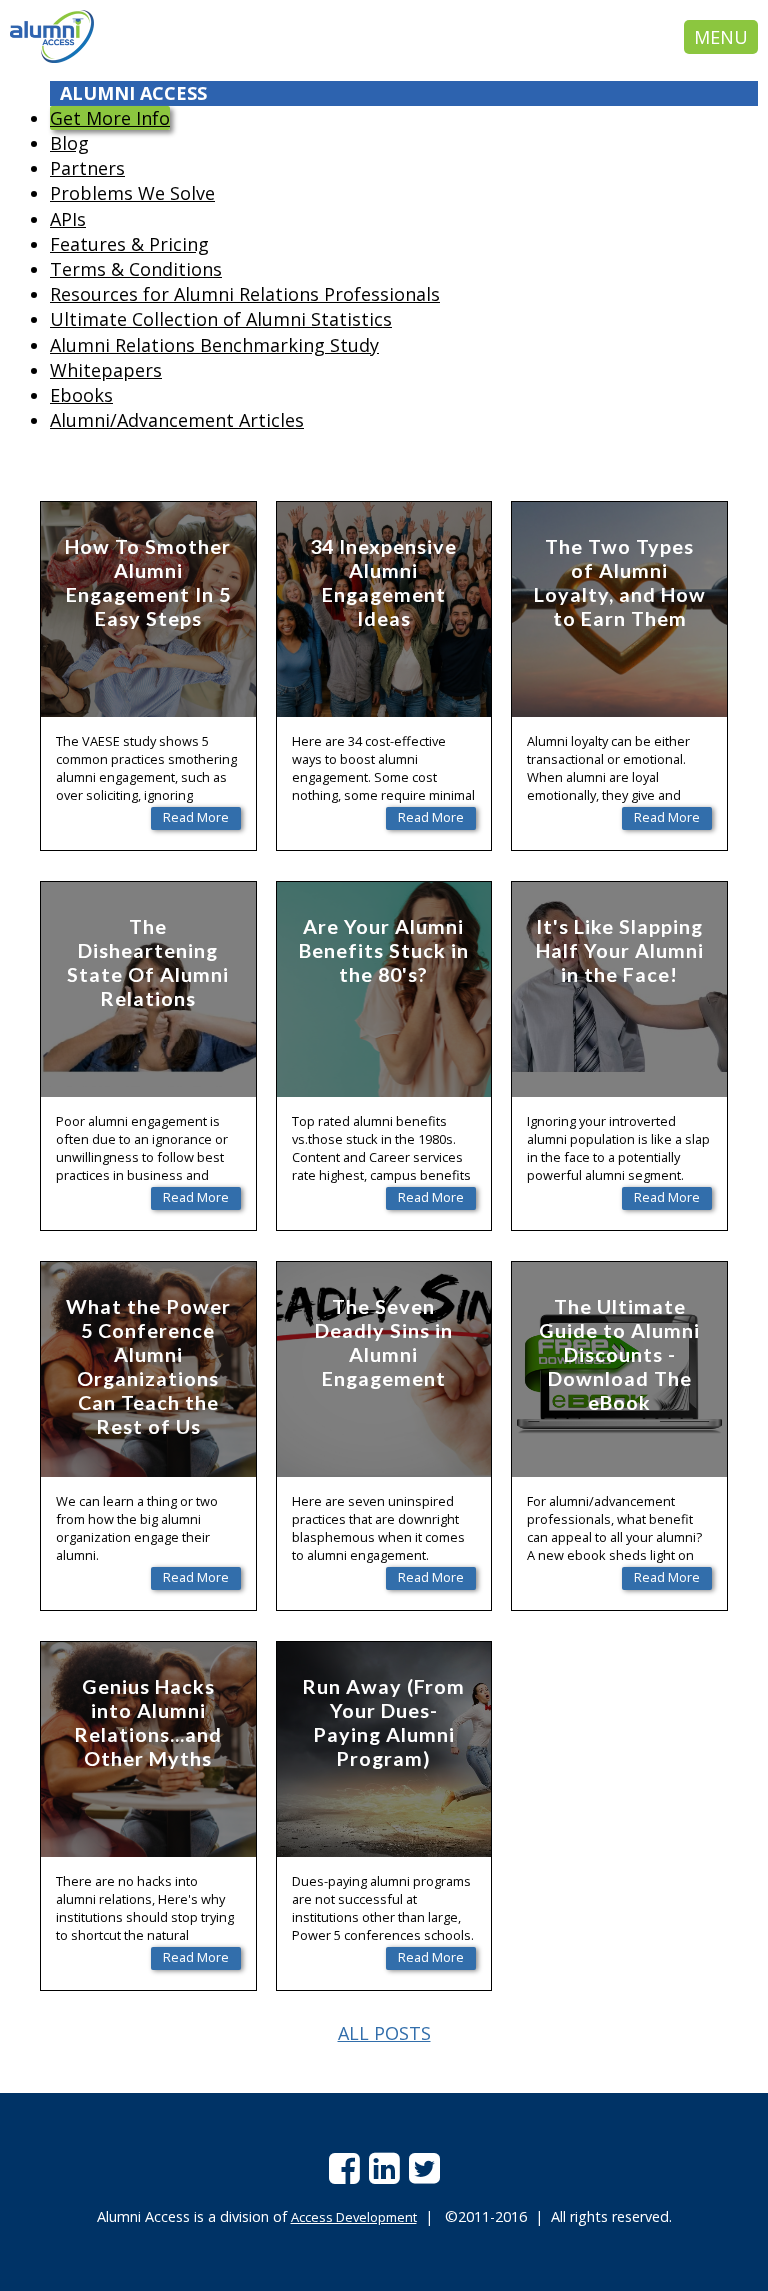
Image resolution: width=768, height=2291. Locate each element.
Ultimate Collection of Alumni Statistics (221, 319)
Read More (196, 817)
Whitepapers (106, 370)
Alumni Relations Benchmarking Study (214, 345)
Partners (87, 168)
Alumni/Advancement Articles (177, 420)
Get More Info (110, 118)
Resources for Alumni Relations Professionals (245, 294)
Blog (69, 143)
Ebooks (81, 395)
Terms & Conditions (136, 269)
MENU (721, 37)
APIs (68, 219)
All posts (384, 2033)
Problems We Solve (132, 193)
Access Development (354, 2217)
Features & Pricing (129, 244)
